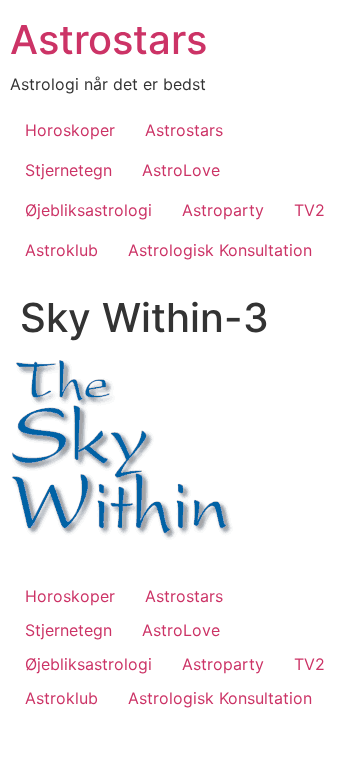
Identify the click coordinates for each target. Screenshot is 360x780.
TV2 (309, 210)
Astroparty (223, 210)
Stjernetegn (68, 170)
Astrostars (108, 39)
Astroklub (61, 250)
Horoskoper (70, 130)
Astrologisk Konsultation (220, 250)
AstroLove (181, 170)
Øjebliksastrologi (88, 210)
